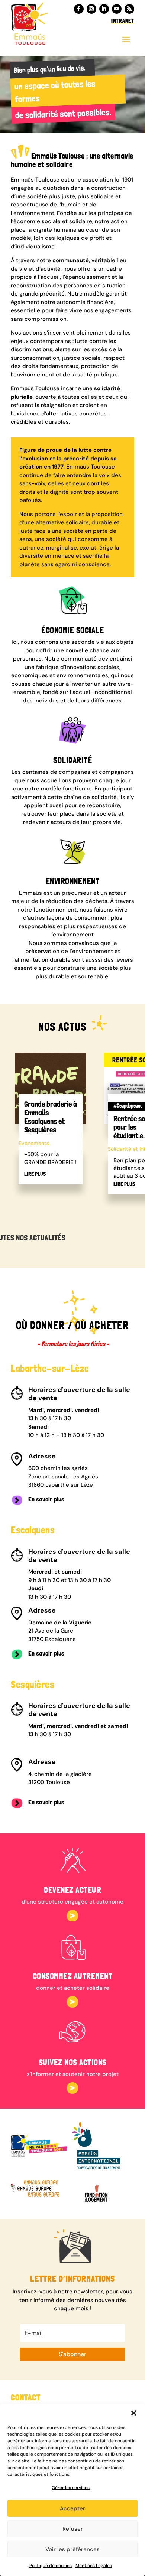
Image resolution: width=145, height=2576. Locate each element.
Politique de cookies (51, 2566)
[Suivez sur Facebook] (79, 9)
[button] (134, 2413)
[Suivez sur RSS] (129, 9)
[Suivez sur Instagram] (91, 9)
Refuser (73, 2529)
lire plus (35, 1174)
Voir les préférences (72, 2549)
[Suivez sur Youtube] (117, 9)
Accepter (72, 2508)
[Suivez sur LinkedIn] (104, 9)
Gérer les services (71, 2488)
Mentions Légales (94, 2566)
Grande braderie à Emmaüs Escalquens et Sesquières (51, 1117)
